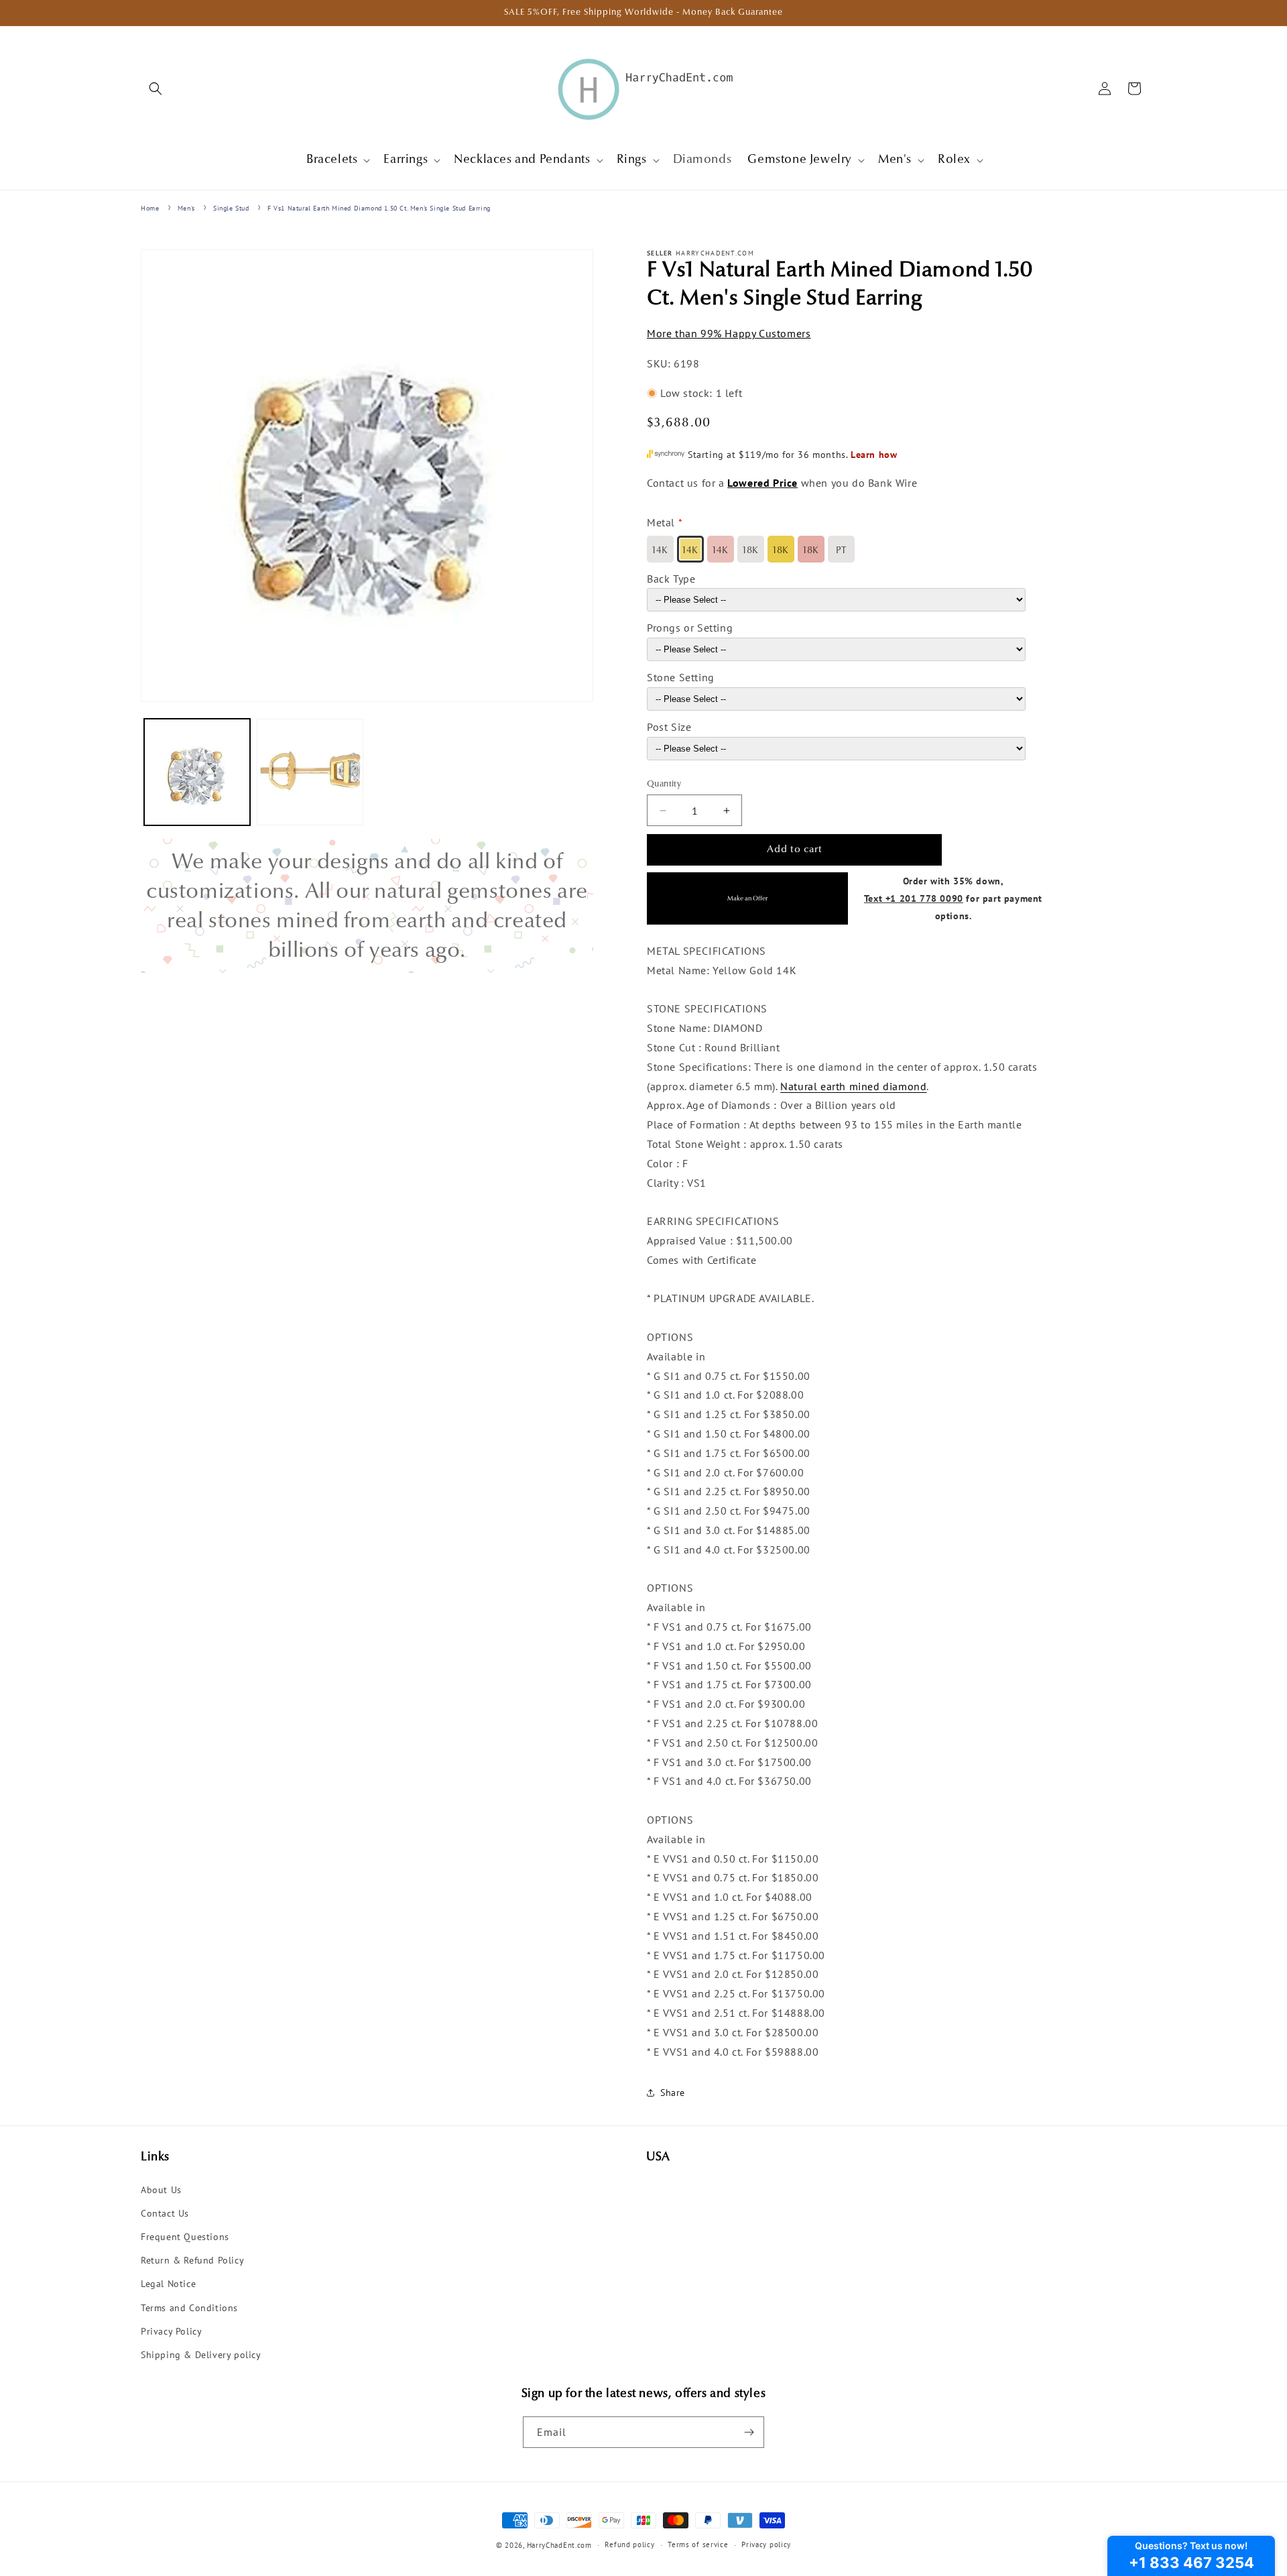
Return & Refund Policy (192, 2260)
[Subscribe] (749, 2432)
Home (150, 208)
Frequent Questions (185, 2237)
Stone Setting (681, 677)
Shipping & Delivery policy (201, 2355)
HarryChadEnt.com (559, 2545)
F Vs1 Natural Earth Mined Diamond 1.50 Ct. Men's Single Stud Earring (379, 208)
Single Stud (231, 208)
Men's (186, 208)
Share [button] (673, 2093)
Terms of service (698, 2544)
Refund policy (629, 2544)
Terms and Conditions (189, 2308)
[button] (156, 89)
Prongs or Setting (690, 628)
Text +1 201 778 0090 (914, 898)
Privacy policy (766, 2544)
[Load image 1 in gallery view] (197, 772)
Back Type (671, 579)
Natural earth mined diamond (853, 1086)
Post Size (669, 727)
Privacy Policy (171, 2331)
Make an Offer (747, 899)
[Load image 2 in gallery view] (310, 772)
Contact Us (165, 2213)
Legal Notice (168, 2284)
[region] (367, 906)
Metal (661, 522)
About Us (161, 2190)
